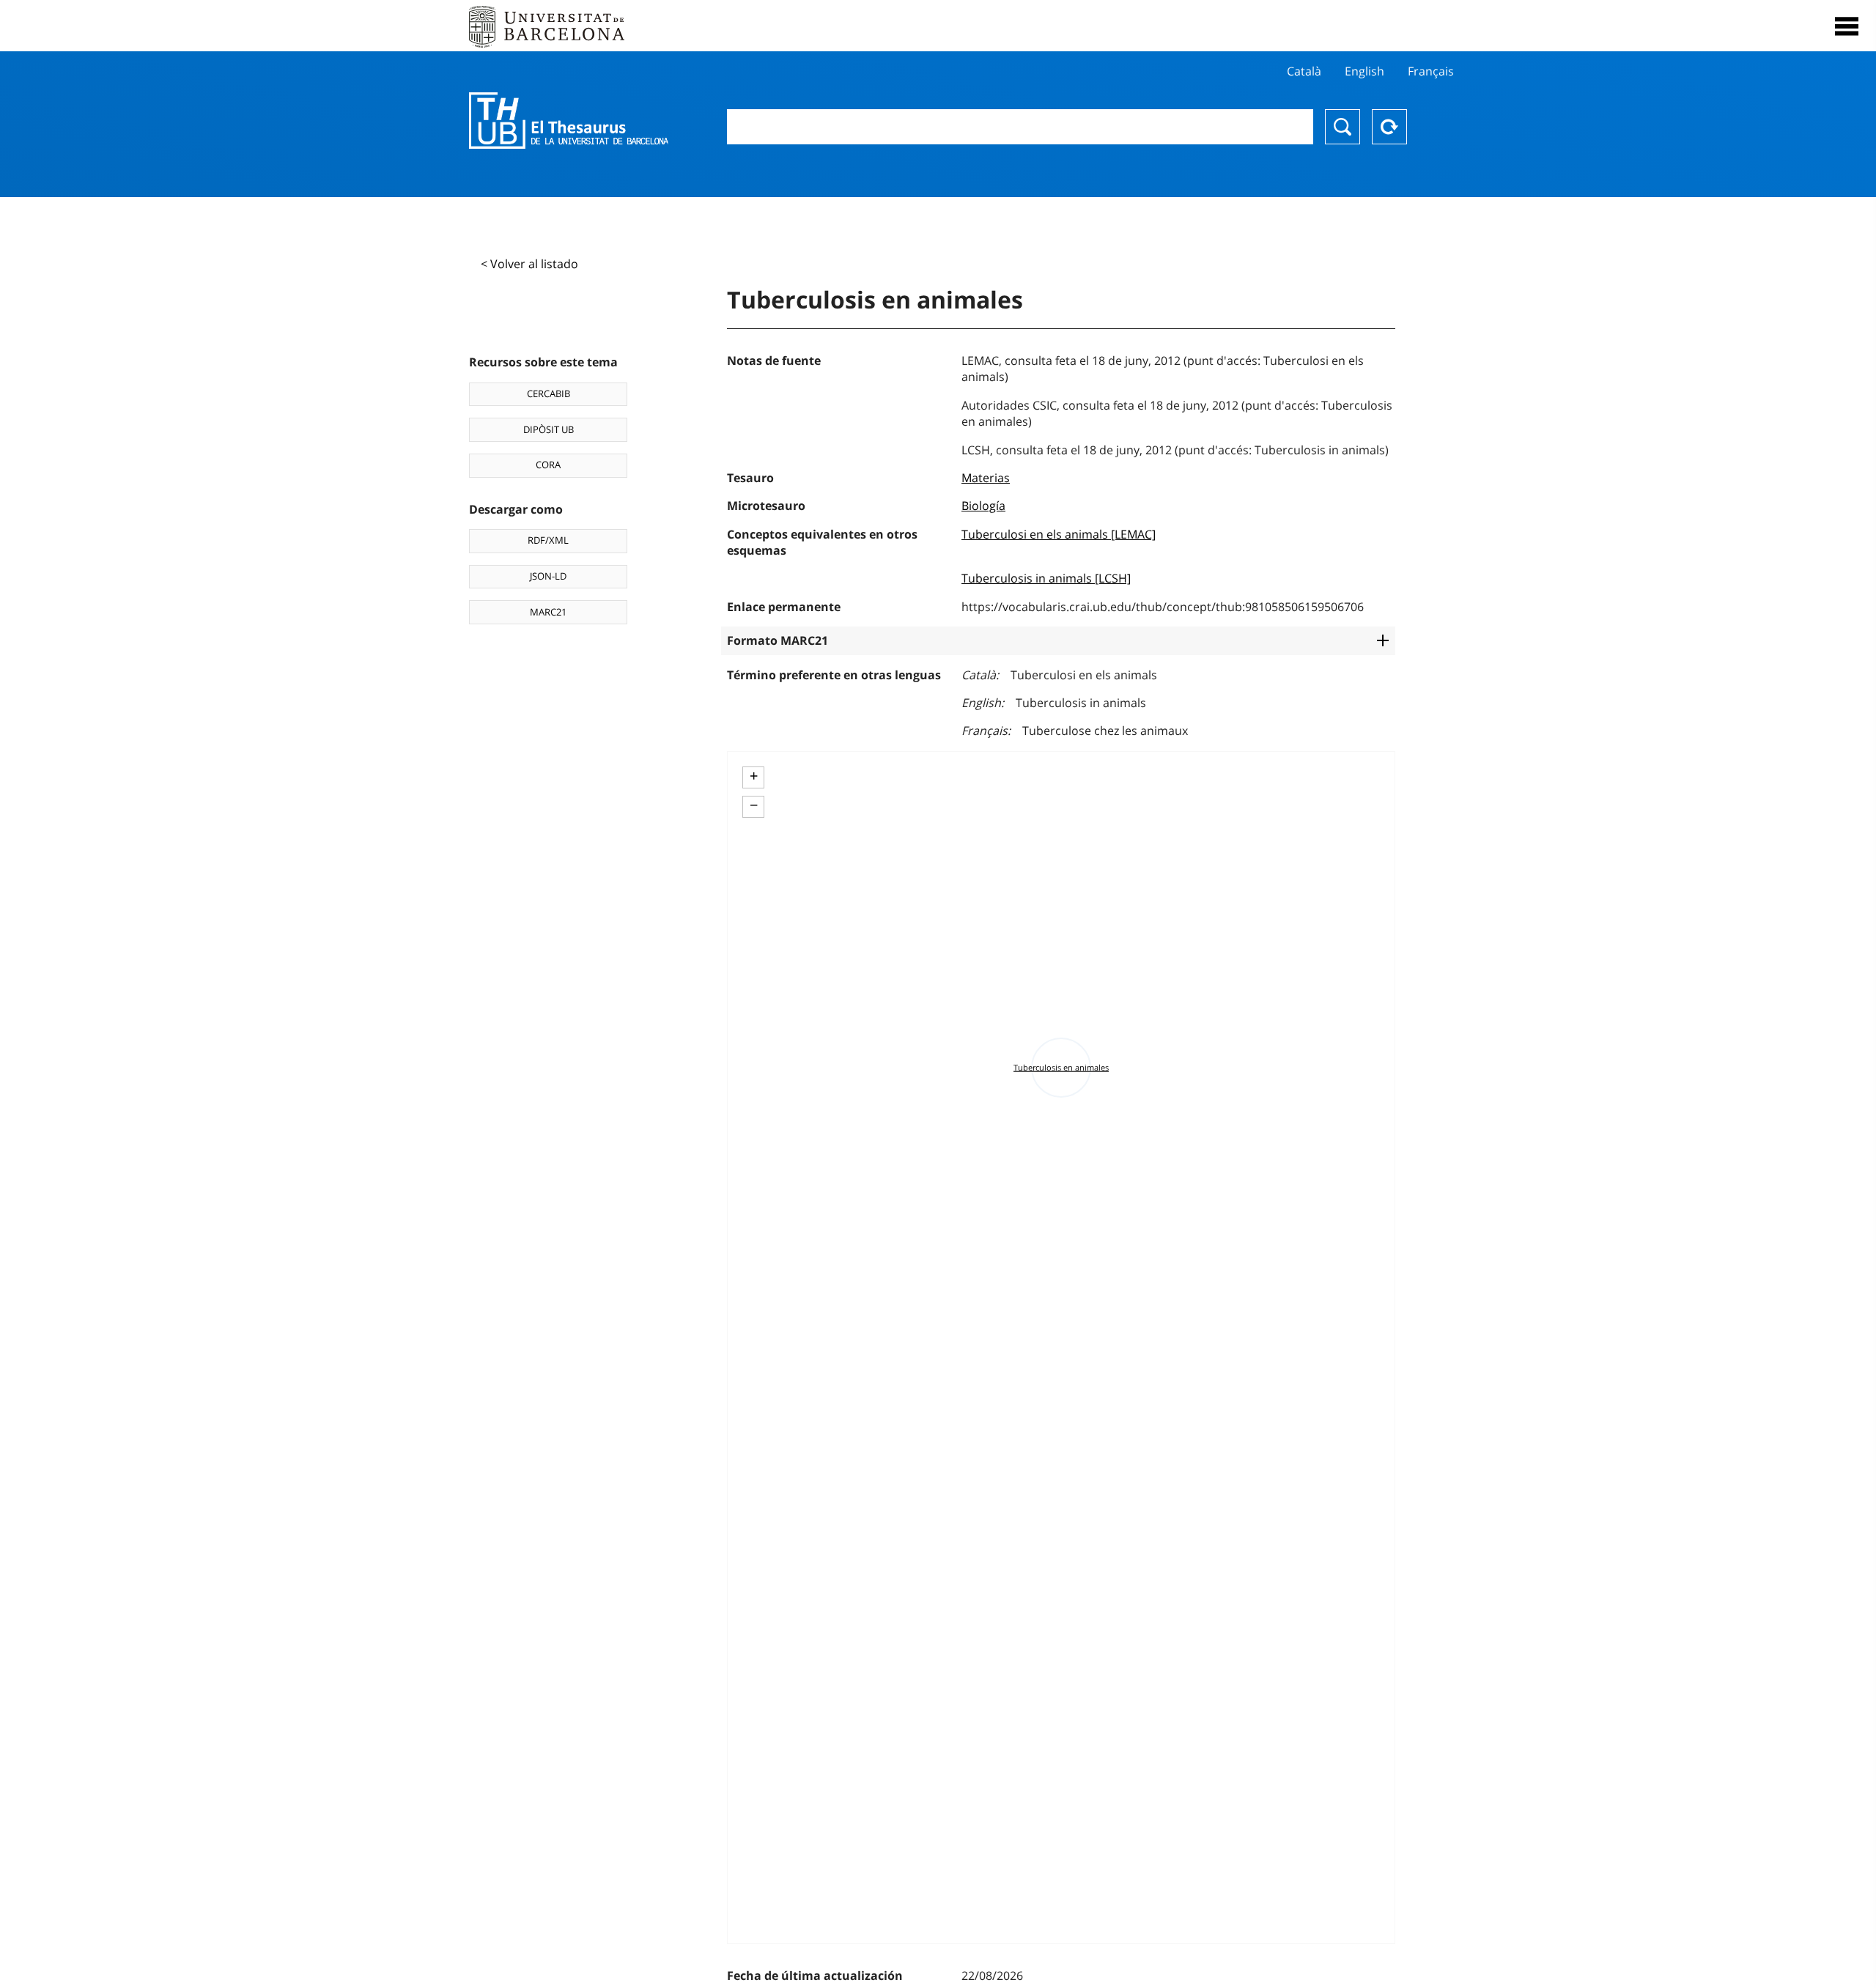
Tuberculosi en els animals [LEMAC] (1059, 534)
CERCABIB (549, 393)
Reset (1389, 127)
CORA (548, 465)
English (1364, 71)
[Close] (1847, 26)
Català (1304, 71)
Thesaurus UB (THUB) (569, 121)
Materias (986, 478)
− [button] (754, 805)
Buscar (1343, 127)
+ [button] (754, 776)
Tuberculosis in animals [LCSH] (1046, 578)
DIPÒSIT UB (549, 429)
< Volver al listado (529, 264)
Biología (983, 506)
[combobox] (1020, 127)
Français (1431, 71)
